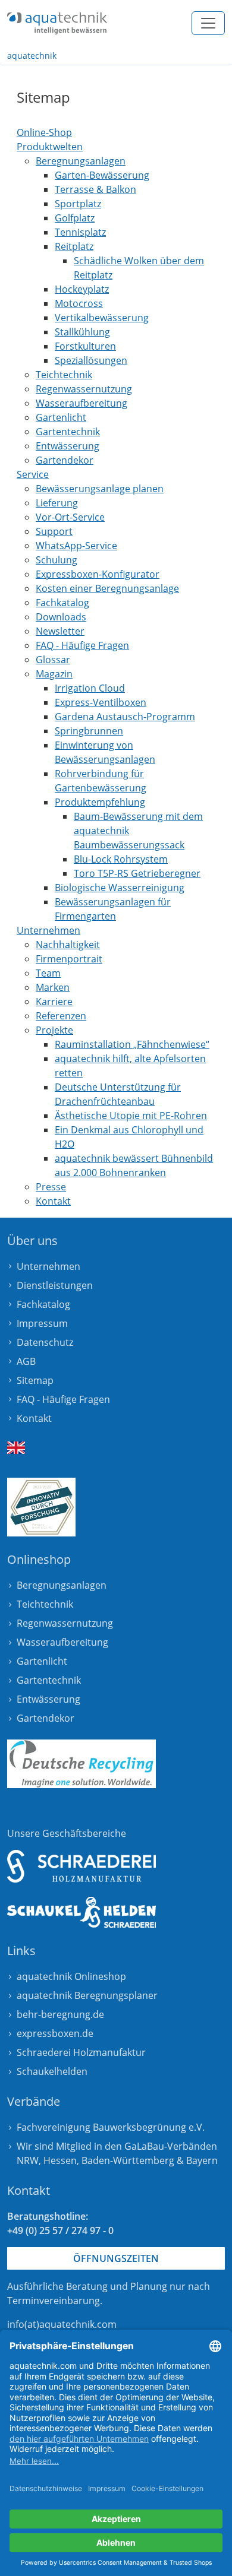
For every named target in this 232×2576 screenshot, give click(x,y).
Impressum (42, 1323)
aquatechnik (32, 56)
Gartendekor (46, 1718)
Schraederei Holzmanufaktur (81, 2052)
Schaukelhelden (52, 2071)
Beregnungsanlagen (62, 1585)
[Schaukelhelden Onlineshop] (81, 1913)
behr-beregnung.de (60, 2014)
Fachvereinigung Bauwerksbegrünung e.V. (111, 2127)
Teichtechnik (45, 1604)
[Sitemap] (57, 23)
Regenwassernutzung (65, 1623)
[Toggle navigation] (208, 23)
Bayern (202, 2160)
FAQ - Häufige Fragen (63, 1399)
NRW (28, 2160)
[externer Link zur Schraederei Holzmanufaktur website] (81, 1866)
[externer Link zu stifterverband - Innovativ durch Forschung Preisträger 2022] (41, 1507)
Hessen (60, 2160)
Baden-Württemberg (128, 2160)
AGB (26, 1361)
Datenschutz (45, 1342)
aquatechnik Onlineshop (71, 1976)
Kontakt (34, 1418)
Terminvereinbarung (54, 2301)
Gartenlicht (42, 1661)
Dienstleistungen (55, 1285)
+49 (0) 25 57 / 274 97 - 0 (60, 2230)
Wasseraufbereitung (62, 1642)
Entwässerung (48, 1699)
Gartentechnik (49, 1680)
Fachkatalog (43, 1304)
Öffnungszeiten (116, 2258)
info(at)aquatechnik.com (62, 2324)
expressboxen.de (55, 2033)
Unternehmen (48, 1266)
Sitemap (35, 1380)
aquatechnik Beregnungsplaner (87, 1995)
